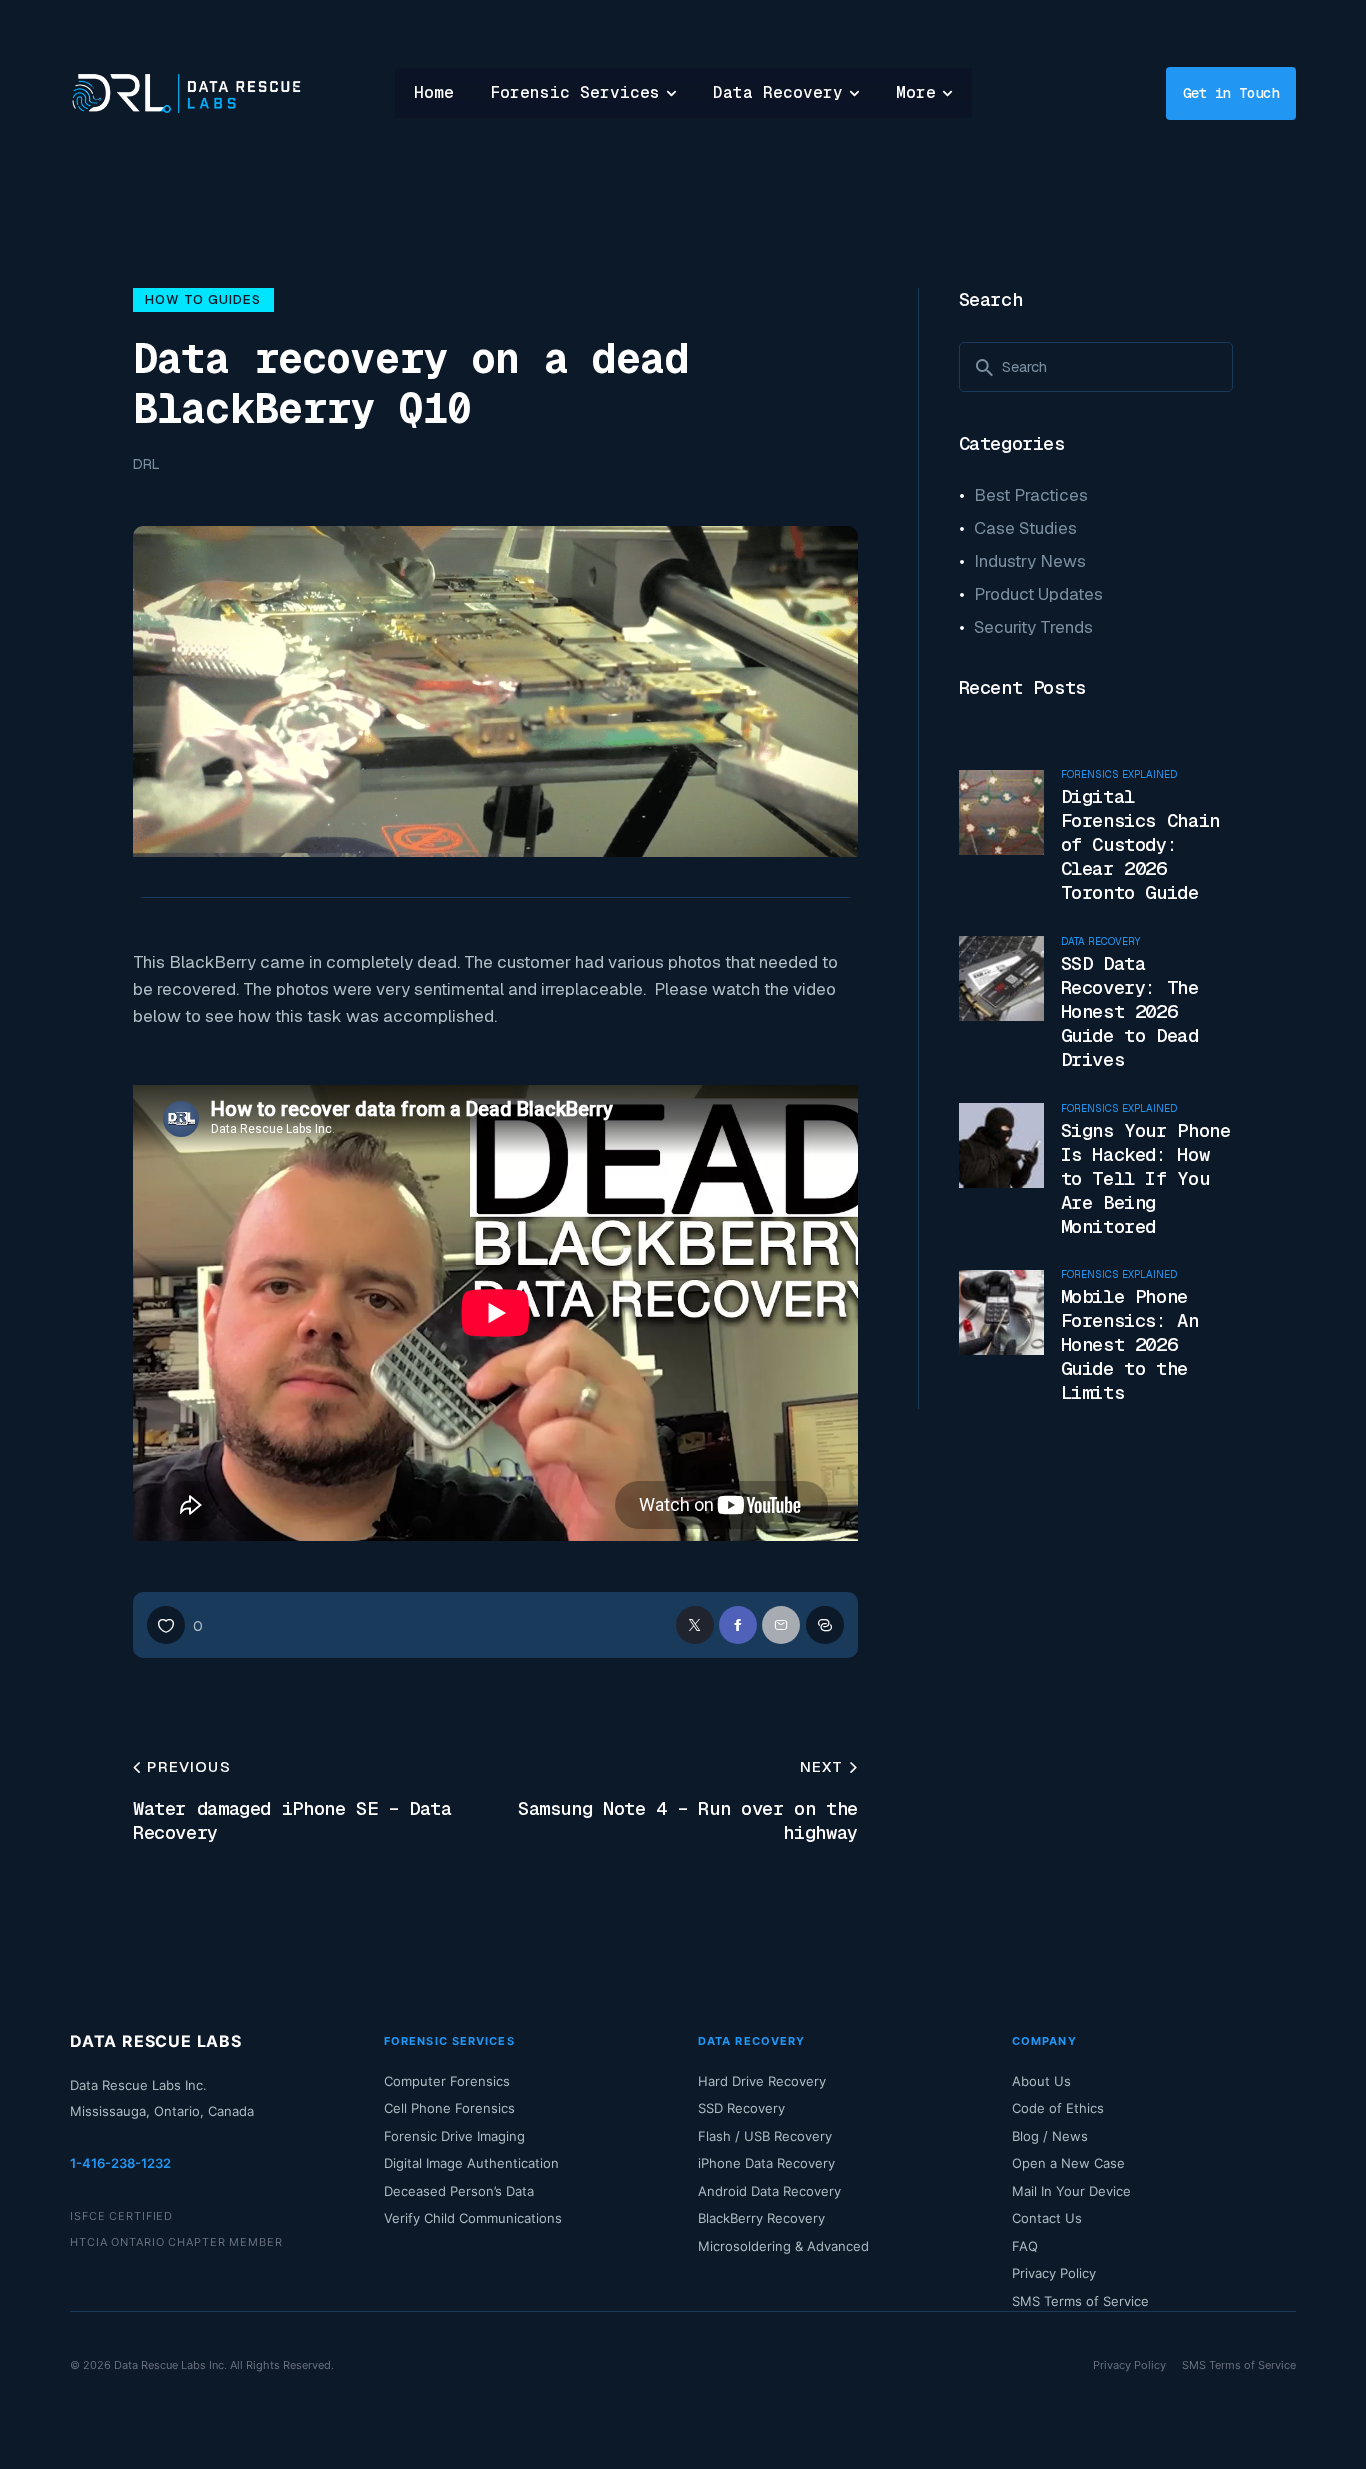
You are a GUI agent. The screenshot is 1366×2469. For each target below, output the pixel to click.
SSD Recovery (741, 2108)
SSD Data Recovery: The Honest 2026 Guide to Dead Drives (1130, 1012)
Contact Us (1047, 2218)
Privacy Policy (1054, 2273)
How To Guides (203, 299)
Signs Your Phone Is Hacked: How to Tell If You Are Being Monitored (1146, 1178)
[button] (175, 1625)
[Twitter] (695, 1625)
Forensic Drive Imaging (454, 2136)
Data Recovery (1100, 942)
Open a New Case (1068, 2163)
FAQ (1025, 2246)
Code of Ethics (1058, 2108)
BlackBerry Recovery (761, 2218)
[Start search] (984, 368)
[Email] (781, 1625)
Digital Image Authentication (471, 2163)
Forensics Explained (1119, 775)
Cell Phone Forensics (449, 2108)
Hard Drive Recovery (762, 2081)
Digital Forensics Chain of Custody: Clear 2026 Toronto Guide (1140, 845)
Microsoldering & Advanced (783, 2246)
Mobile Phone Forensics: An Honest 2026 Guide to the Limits (1130, 1345)
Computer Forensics (447, 2081)
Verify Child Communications (473, 2218)
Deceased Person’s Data (459, 2191)
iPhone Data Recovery (766, 2163)
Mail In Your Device (1071, 2191)
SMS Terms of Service (1080, 2301)
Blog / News (1050, 2136)
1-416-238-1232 (120, 2163)
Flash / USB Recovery (765, 2136)
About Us (1041, 2081)
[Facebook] (738, 1625)
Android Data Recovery (769, 2191)
